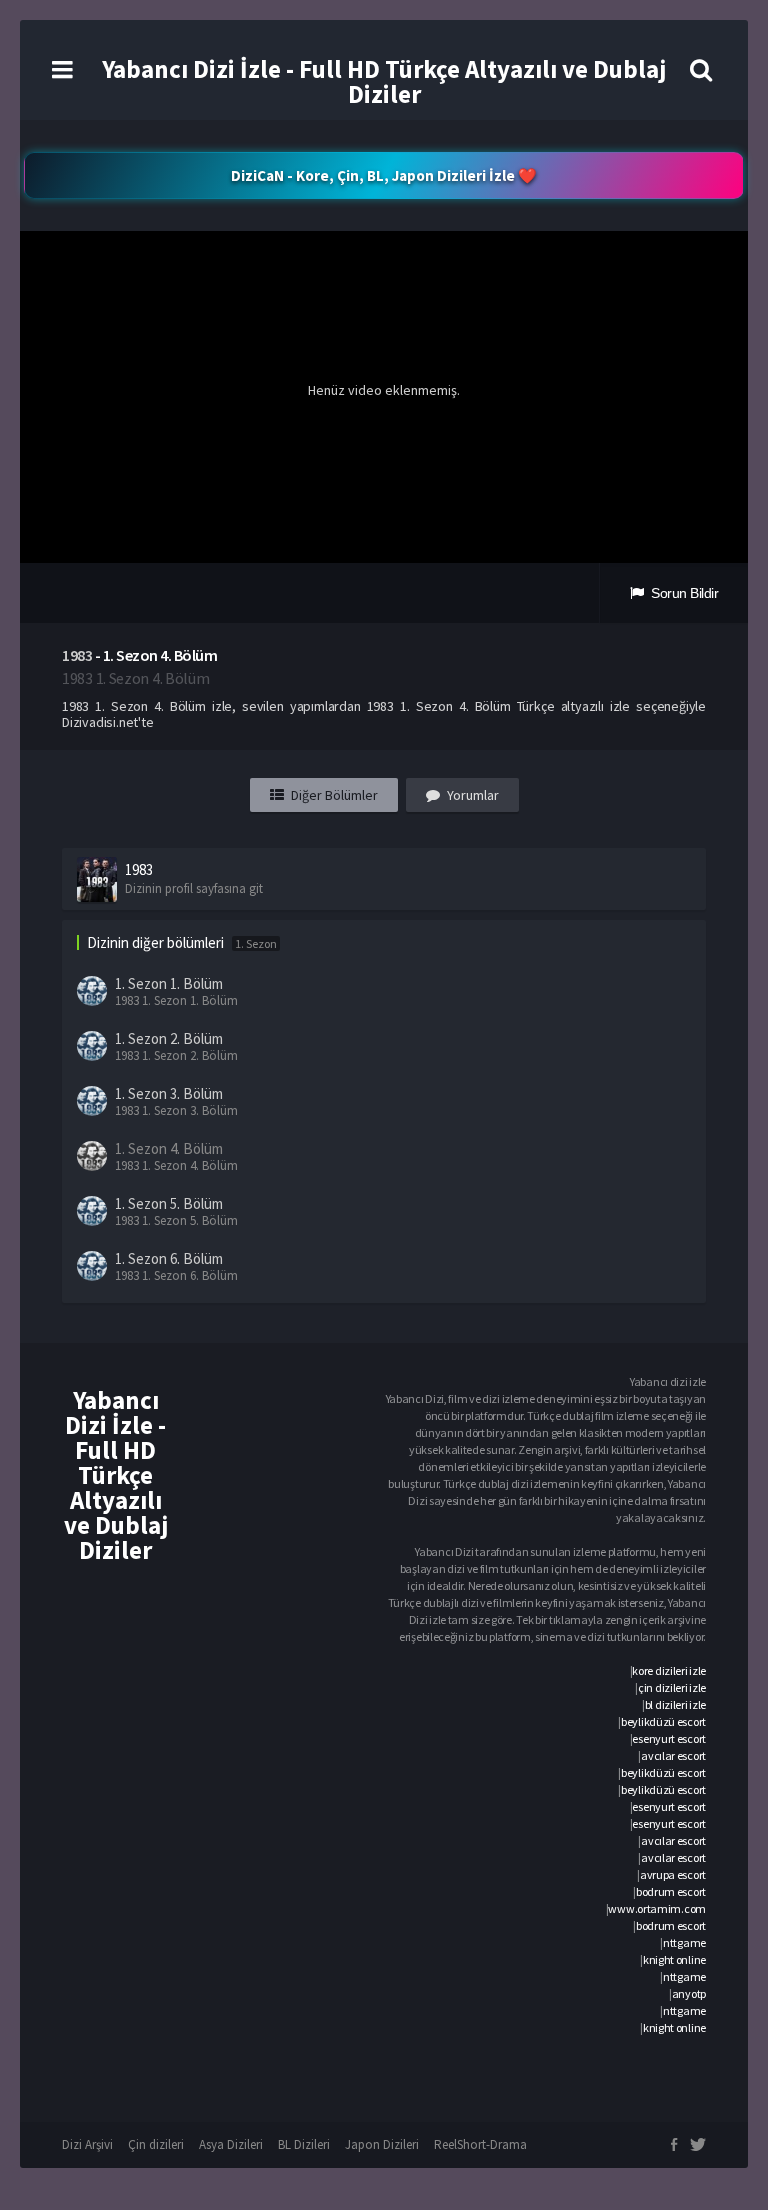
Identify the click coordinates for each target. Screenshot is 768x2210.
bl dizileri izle (675, 1704)
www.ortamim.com (657, 1908)
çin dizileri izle (672, 1687)
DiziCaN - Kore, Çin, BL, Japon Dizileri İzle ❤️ (384, 175)
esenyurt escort (669, 1738)
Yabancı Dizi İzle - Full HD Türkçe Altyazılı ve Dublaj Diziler (384, 81)
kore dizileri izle (669, 1670)
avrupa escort (673, 1874)
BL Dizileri (304, 2144)
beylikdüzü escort (663, 1721)
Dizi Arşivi (87, 2144)
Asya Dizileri (231, 2144)
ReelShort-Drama (480, 2144)
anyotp (689, 1993)
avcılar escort (673, 1755)
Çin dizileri (156, 2144)
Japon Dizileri (382, 2144)
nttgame (684, 1942)
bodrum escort (671, 1891)
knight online (674, 1959)
